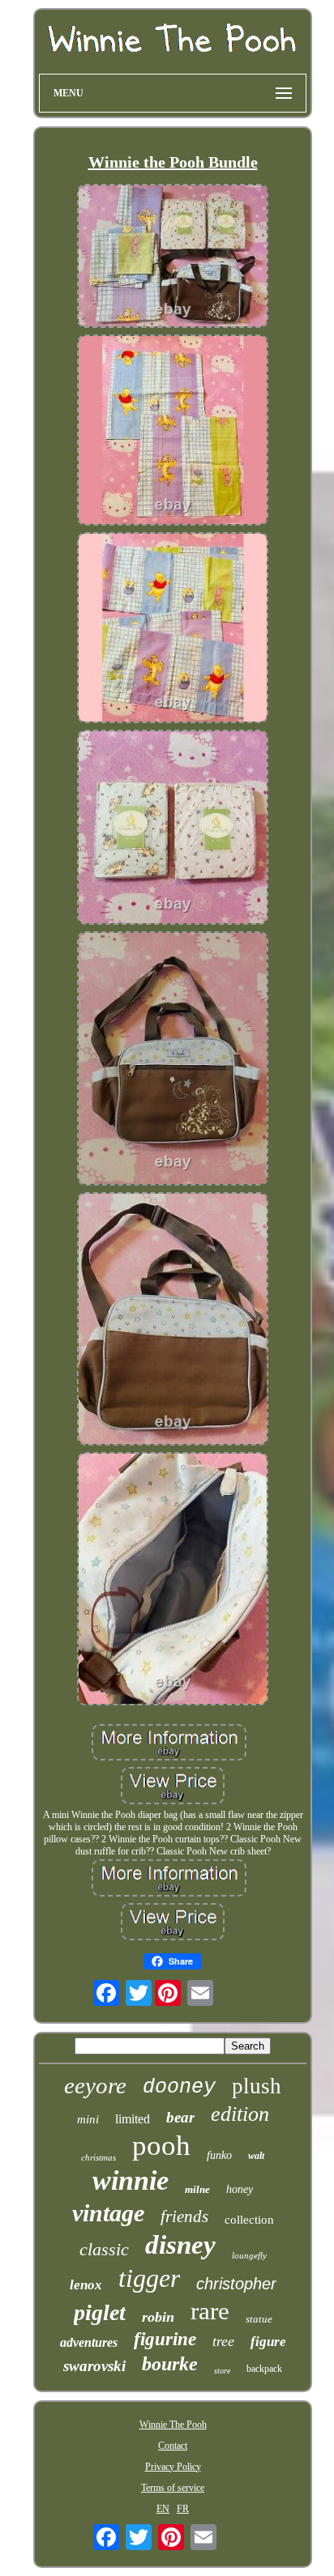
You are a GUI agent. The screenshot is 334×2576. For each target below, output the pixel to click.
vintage (108, 2213)
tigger (149, 2278)
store (222, 2371)
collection (249, 2220)
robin (158, 2317)
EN (163, 2509)
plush (257, 2086)
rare (210, 2311)
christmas (98, 2157)
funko (219, 2155)
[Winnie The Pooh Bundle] (173, 258)
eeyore (95, 2085)
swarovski (94, 2366)
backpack (264, 2369)
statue (259, 2319)
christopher (236, 2284)
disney (180, 2245)
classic (104, 2249)
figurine (165, 2339)
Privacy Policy (173, 2467)
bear (180, 2117)
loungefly (249, 2255)
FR (183, 2509)
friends (184, 2216)
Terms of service (173, 2488)
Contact (173, 2446)
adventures (89, 2342)
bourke (170, 2364)
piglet (100, 2312)
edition (240, 2114)
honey (240, 2189)
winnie (131, 2180)
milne (197, 2189)
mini (88, 2119)
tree (223, 2341)
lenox (86, 2285)
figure (268, 2342)
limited (133, 2119)
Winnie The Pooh (173, 2425)
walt (256, 2156)
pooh (161, 2146)
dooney (179, 2087)
